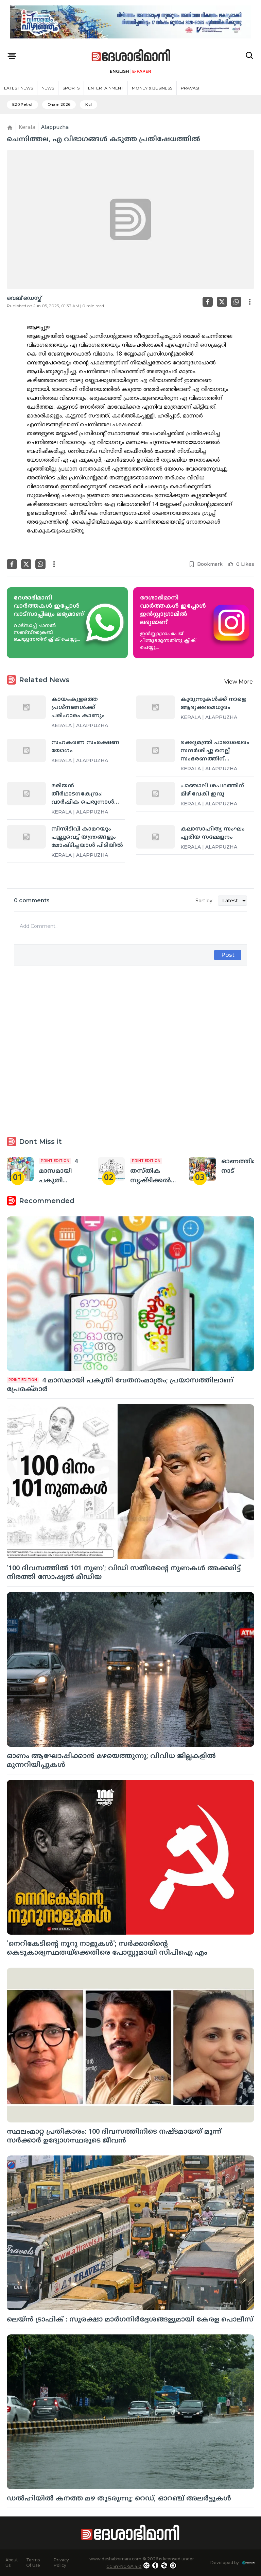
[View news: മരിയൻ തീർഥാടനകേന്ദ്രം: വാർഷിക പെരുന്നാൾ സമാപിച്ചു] (26, 793)
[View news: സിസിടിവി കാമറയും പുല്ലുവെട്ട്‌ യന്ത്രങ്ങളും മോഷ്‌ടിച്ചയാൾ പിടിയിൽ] (26, 837)
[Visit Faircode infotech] (249, 2563)
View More (239, 682)
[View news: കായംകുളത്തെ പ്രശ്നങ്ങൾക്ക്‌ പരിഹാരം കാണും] (26, 707)
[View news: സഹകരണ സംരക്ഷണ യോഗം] (26, 750)
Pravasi (190, 88)
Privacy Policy (61, 2563)
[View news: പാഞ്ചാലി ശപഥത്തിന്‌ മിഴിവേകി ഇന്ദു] (155, 793)
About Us (12, 2563)
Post (228, 955)
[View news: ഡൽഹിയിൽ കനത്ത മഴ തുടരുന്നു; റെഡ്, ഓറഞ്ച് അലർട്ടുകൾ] (130, 2412)
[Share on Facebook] (208, 302)
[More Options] (250, 302)
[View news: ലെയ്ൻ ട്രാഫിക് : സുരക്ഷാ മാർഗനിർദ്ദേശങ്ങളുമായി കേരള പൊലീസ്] (130, 2233)
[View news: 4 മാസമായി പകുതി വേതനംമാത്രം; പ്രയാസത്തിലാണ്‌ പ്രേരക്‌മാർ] (20, 1169)
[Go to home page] (131, 56)
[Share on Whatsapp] (236, 302)
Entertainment (106, 88)
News (48, 88)
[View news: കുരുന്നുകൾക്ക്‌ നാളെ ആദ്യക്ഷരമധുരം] (155, 707)
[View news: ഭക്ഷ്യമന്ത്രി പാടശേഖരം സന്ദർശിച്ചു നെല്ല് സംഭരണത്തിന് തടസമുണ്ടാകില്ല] (155, 750)
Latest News (19, 88)
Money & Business (152, 88)
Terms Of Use (33, 2563)
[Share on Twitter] (222, 302)
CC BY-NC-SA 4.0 (124, 2566)
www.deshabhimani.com (115, 2559)
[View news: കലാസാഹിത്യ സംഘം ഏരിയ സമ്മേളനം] (155, 837)
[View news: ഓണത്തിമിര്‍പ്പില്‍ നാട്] (202, 1169)
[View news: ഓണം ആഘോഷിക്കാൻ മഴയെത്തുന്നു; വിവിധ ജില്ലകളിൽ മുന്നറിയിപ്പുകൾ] (130, 1669)
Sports (71, 88)
